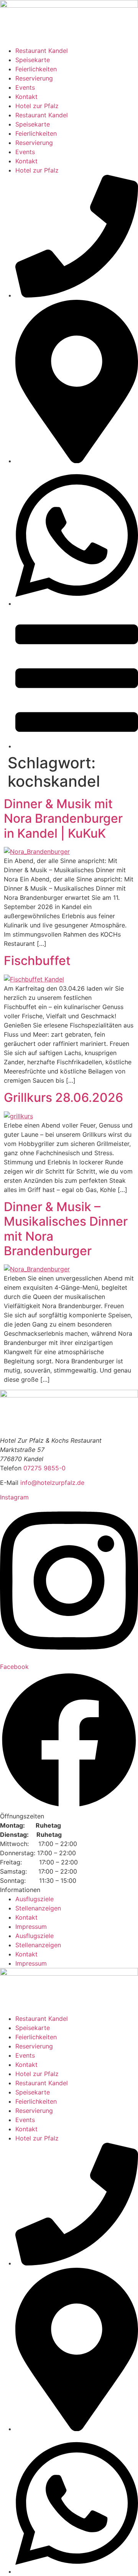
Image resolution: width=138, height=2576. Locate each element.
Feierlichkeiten (36, 69)
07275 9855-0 (44, 1468)
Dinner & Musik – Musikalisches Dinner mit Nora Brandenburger (66, 1229)
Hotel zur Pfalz (37, 106)
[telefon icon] (77, 295)
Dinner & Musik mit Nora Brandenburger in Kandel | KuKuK (63, 819)
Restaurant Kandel (42, 51)
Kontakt (26, 97)
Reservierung (34, 78)
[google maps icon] (77, 461)
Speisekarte (33, 60)
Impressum (31, 1927)
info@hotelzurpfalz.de (52, 1483)
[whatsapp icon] (77, 603)
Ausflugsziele (34, 1899)
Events (25, 87)
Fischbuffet (37, 961)
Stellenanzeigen (38, 1908)
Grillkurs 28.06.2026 (63, 1097)
